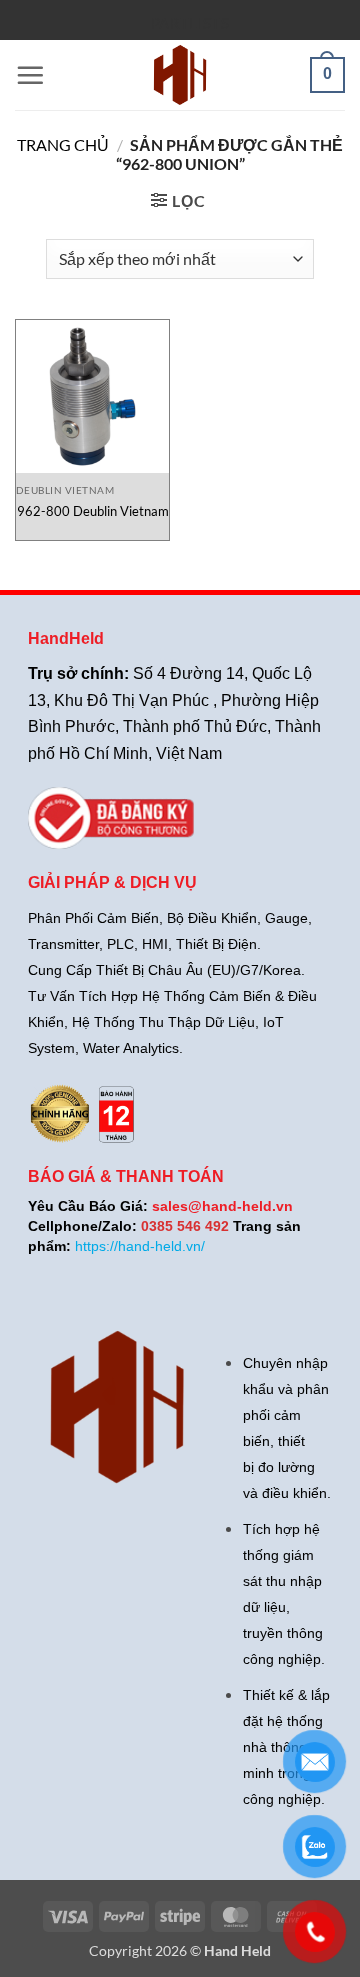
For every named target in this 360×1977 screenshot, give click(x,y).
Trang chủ (63, 144)
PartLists (190, 23)
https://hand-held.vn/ (140, 1246)
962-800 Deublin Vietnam (93, 511)
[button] (30, 75)
